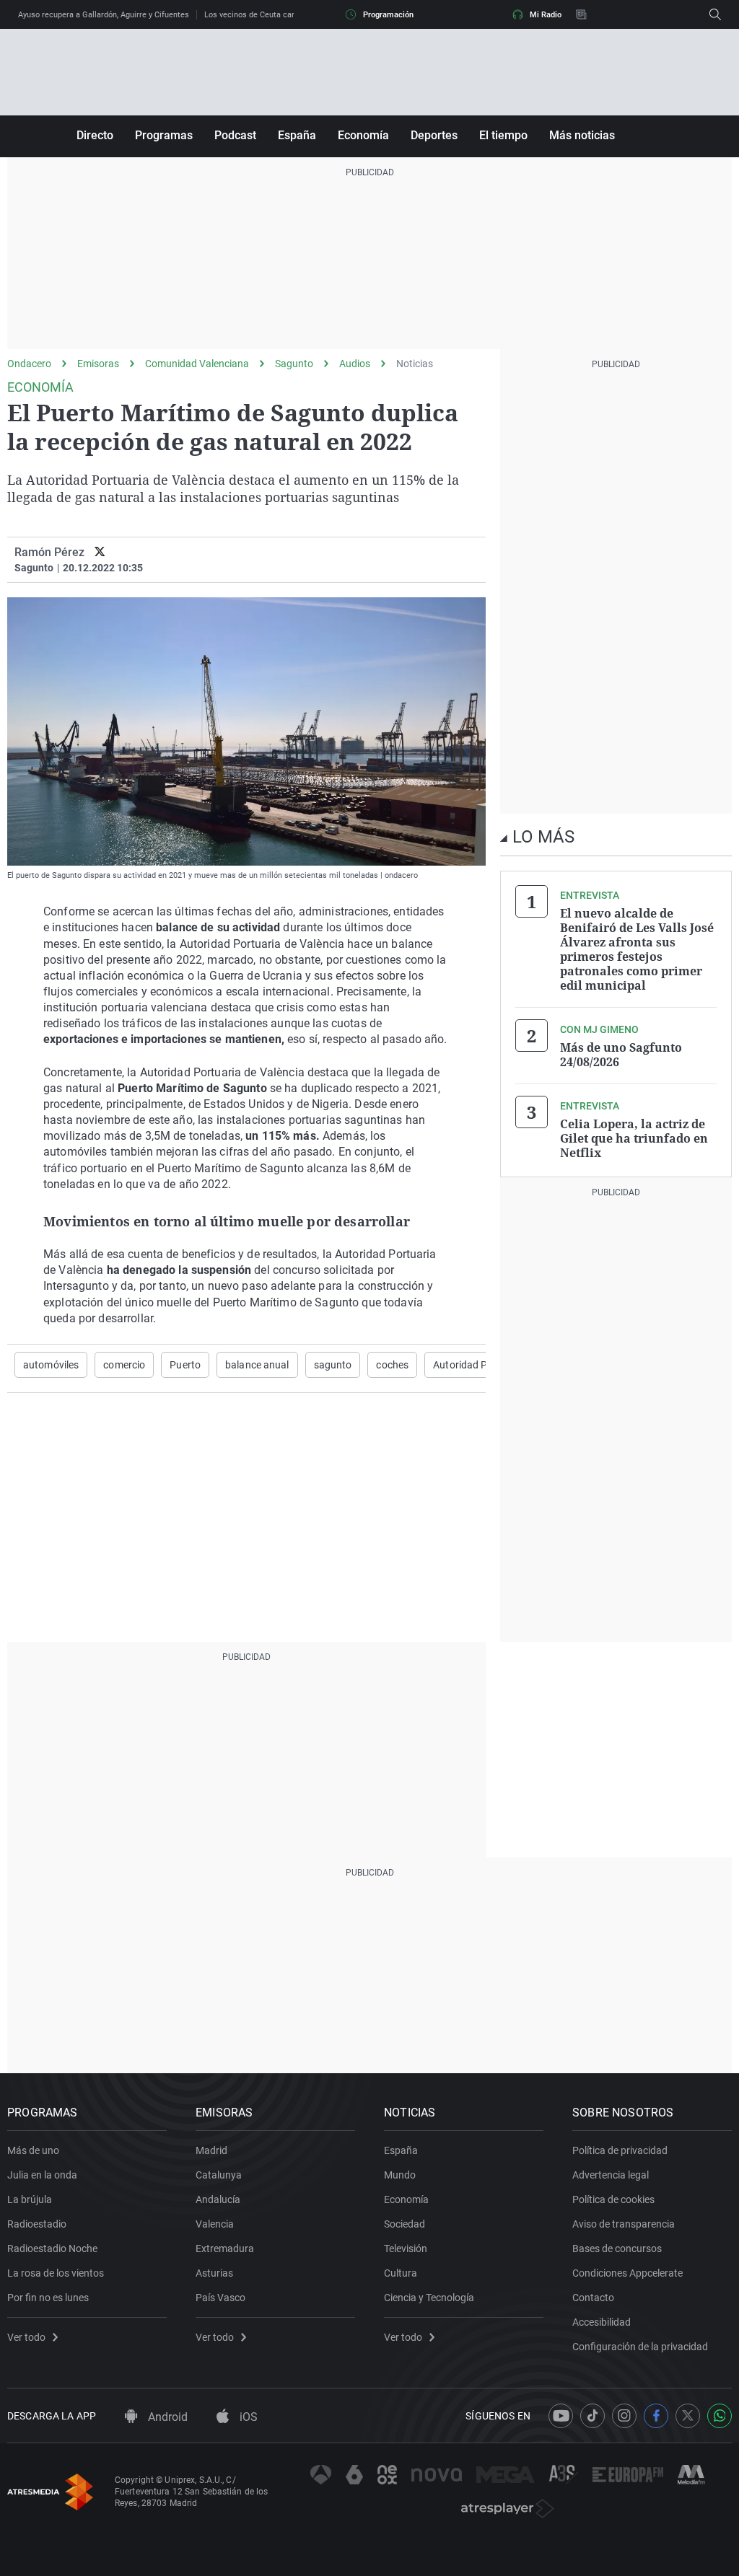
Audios (355, 364)
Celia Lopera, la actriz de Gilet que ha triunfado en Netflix (634, 1138)
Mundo (400, 2175)
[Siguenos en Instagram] (624, 2416)
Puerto (185, 1365)
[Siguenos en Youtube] (561, 2416)
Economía (363, 135)
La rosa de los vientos (56, 2273)
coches (392, 1365)
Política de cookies (613, 2199)
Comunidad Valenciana (197, 364)
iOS (247, 2417)
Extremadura (225, 2248)
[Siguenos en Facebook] (656, 2416)
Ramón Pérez (49, 552)
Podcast (235, 135)
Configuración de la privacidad (640, 2347)
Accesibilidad (602, 2322)
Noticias (415, 364)
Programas (164, 135)
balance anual (257, 1365)
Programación (388, 15)
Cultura (401, 2273)
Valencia (215, 2224)
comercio (124, 1365)
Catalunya (219, 2175)
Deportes (434, 135)
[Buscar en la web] (715, 14)
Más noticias (582, 135)
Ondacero (29, 364)
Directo (95, 135)
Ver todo (26, 2337)
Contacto (593, 2298)
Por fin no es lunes (48, 2298)
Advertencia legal (611, 2175)
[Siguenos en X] (688, 2416)
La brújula (30, 2199)
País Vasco (220, 2298)
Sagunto (294, 364)
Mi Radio (546, 15)
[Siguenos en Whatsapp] (720, 2416)
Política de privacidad (620, 2150)
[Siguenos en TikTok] (592, 2416)
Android (166, 2417)
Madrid (211, 2150)
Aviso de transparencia (624, 2224)
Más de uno (33, 2150)
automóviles (51, 1365)
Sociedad (405, 2224)
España (297, 135)
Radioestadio (37, 2224)
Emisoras (98, 364)
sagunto (333, 1365)
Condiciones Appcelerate (628, 2273)
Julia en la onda (42, 2175)
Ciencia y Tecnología (429, 2298)
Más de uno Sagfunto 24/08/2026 (621, 1055)
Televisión (406, 2248)
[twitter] (100, 552)
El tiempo (503, 135)
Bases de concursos (617, 2248)
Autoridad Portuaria (478, 1365)
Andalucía (218, 2199)
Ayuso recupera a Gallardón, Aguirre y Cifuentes (104, 15)
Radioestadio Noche (52, 2248)
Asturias (214, 2273)
